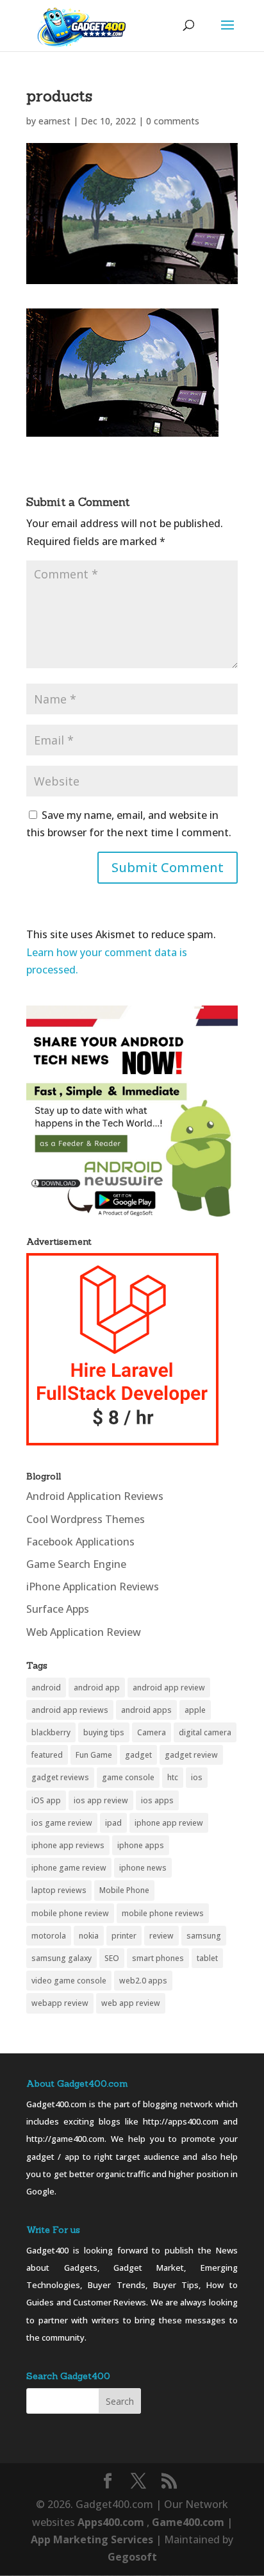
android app (97, 1688)
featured (47, 1755)
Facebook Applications (80, 1542)
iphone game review (69, 1868)
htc (173, 1777)
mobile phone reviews (163, 1913)
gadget (138, 1755)
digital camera (205, 1732)
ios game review (62, 1823)
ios (197, 1777)
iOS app (46, 1800)
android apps (146, 1710)
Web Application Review (84, 1632)
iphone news (143, 1868)
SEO (112, 1958)
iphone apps (141, 1845)
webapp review (60, 2003)
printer (124, 1936)
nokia (89, 1936)
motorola (49, 1936)
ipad (113, 1823)
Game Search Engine (76, 1564)
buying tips (104, 1732)
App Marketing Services (92, 2539)
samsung (204, 1936)
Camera (152, 1732)
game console (128, 1777)
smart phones (158, 1958)
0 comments (173, 121)
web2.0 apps (143, 1981)
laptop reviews (59, 1890)
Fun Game (94, 1755)
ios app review (101, 1800)
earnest (54, 121)
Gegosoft (132, 2557)
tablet (207, 1958)
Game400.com (189, 2522)
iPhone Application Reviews (93, 1587)
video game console (69, 1981)
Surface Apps (58, 1609)
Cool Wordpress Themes (86, 1519)
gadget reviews (60, 1777)
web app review (131, 2003)
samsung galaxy (62, 1958)
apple (195, 1710)
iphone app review (169, 1823)
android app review (169, 1688)
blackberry (51, 1732)
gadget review (191, 1755)
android (46, 1688)
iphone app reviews (68, 1845)
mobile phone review (70, 1913)
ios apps (157, 1800)
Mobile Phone (124, 1890)
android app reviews (70, 1710)
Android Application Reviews (95, 1496)
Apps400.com (111, 2522)
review (161, 1936)
